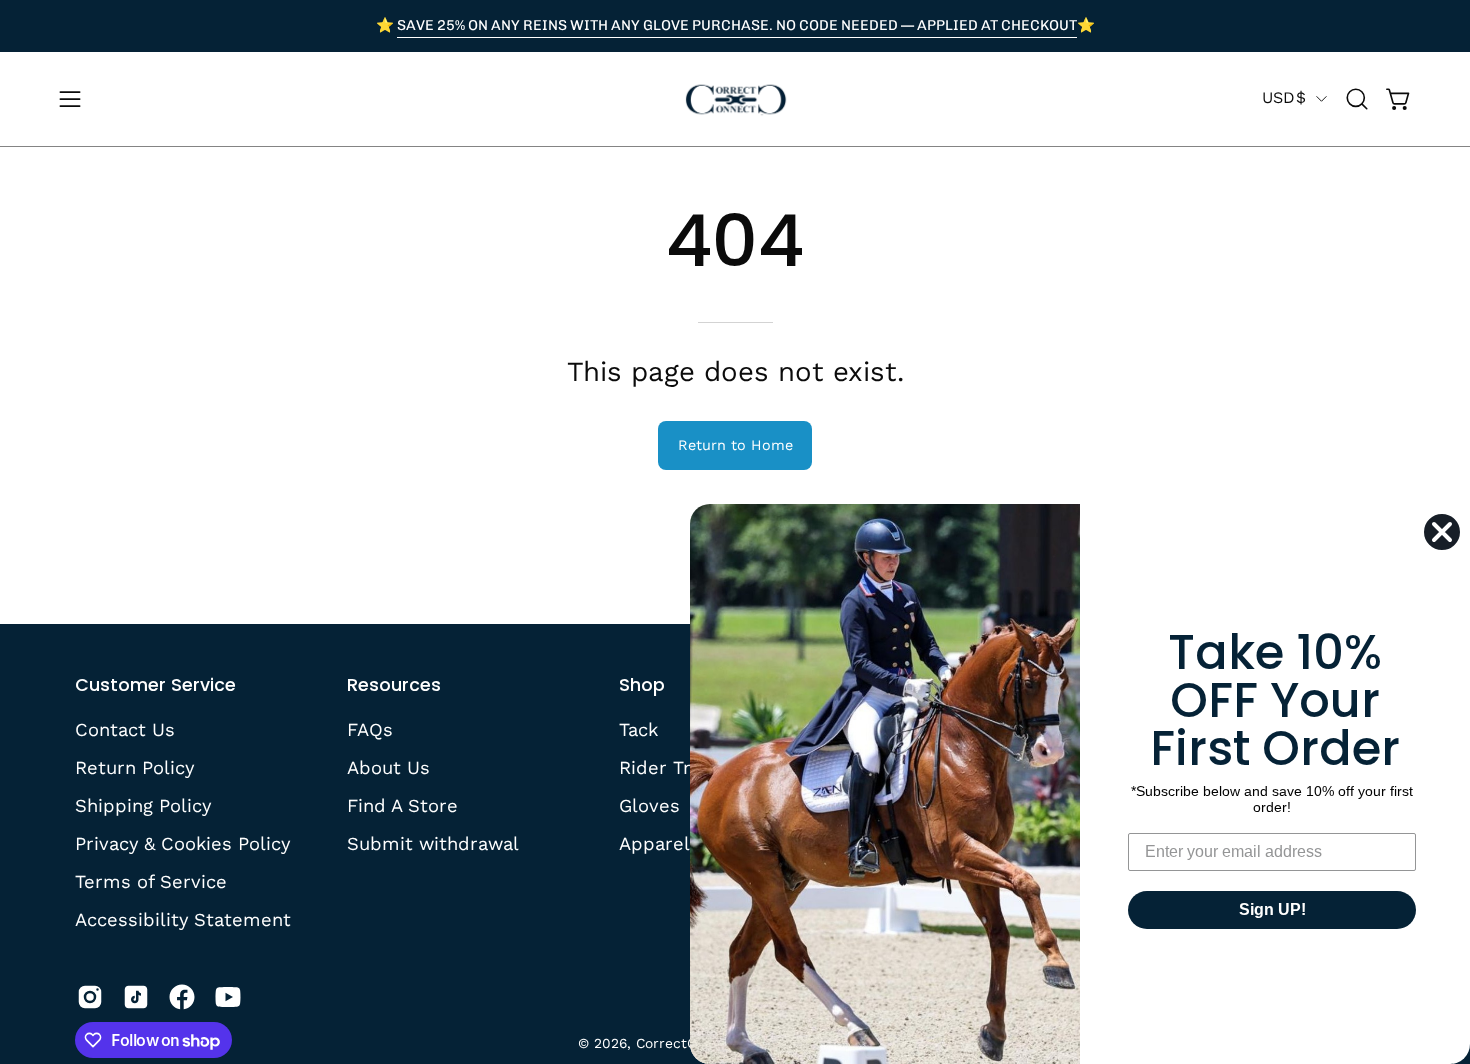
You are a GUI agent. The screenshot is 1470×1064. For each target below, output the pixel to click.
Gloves (649, 804)
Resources (394, 685)
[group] (735, 26)
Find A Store (402, 804)
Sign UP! (1272, 909)
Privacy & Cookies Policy (182, 842)
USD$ (1284, 97)
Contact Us (125, 729)
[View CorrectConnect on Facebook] (182, 997)
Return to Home (735, 445)
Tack (638, 729)
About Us (388, 767)
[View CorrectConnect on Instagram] (90, 997)
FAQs (370, 729)
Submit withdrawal (433, 842)
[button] (1357, 99)
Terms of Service (151, 880)
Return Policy (134, 767)
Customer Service (155, 685)
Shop (642, 685)
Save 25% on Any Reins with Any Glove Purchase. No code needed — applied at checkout (737, 25)
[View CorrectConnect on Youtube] (228, 997)
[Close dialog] (1442, 532)
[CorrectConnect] (735, 99)
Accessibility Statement (183, 918)
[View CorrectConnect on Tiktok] (136, 997)
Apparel (654, 842)
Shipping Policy (143, 804)
